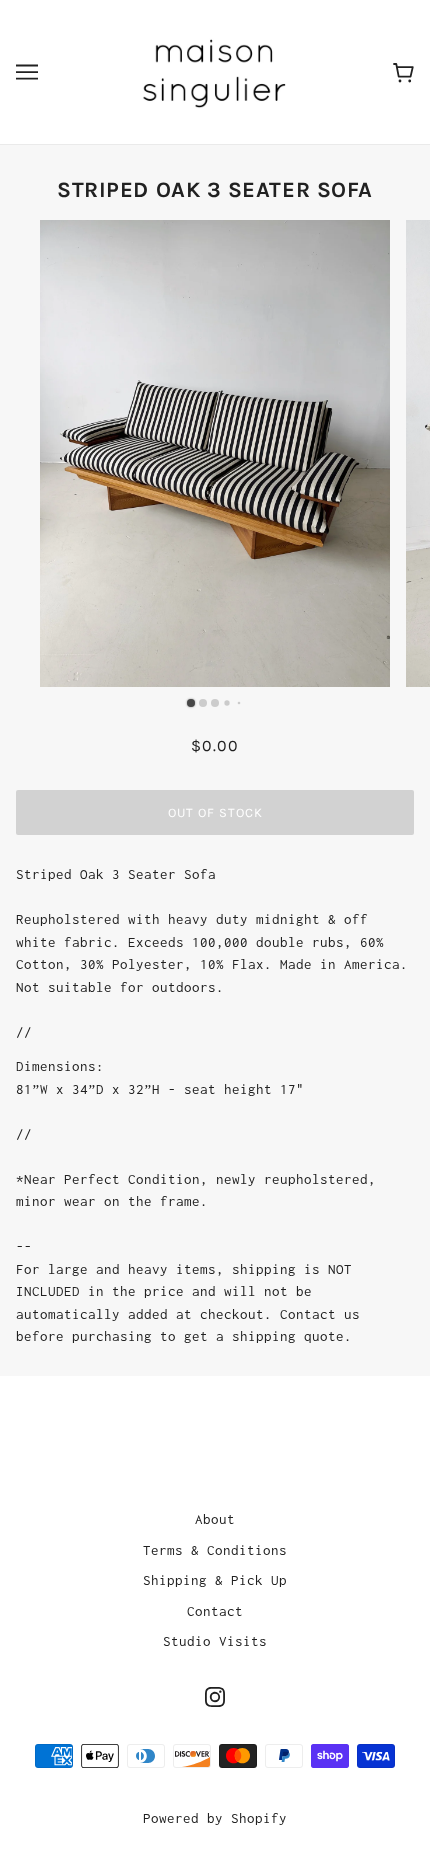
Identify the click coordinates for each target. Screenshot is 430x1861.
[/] (214, 70)
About (215, 1519)
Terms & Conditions (215, 1550)
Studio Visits (215, 1641)
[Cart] (403, 71)
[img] (215, 1696)
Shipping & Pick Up (215, 1580)
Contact (215, 1611)
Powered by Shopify (215, 1818)
